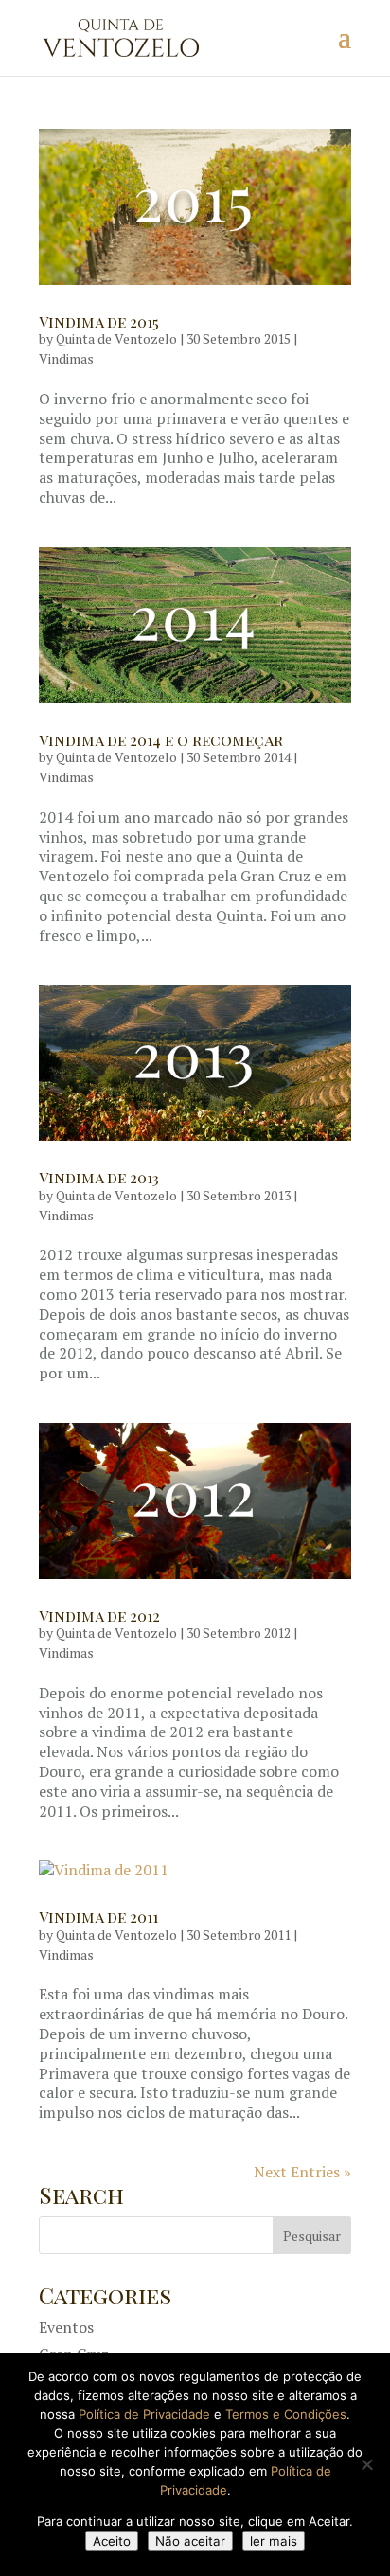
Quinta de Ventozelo (116, 338)
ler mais (274, 2541)
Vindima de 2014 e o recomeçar (161, 740)
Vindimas (66, 358)
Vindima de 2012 (99, 1616)
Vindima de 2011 (98, 1917)
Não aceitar (190, 2541)
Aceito (112, 2541)
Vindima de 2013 (99, 1177)
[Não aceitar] (366, 2464)
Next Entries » (302, 2172)
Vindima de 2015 (99, 321)
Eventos (66, 2327)
